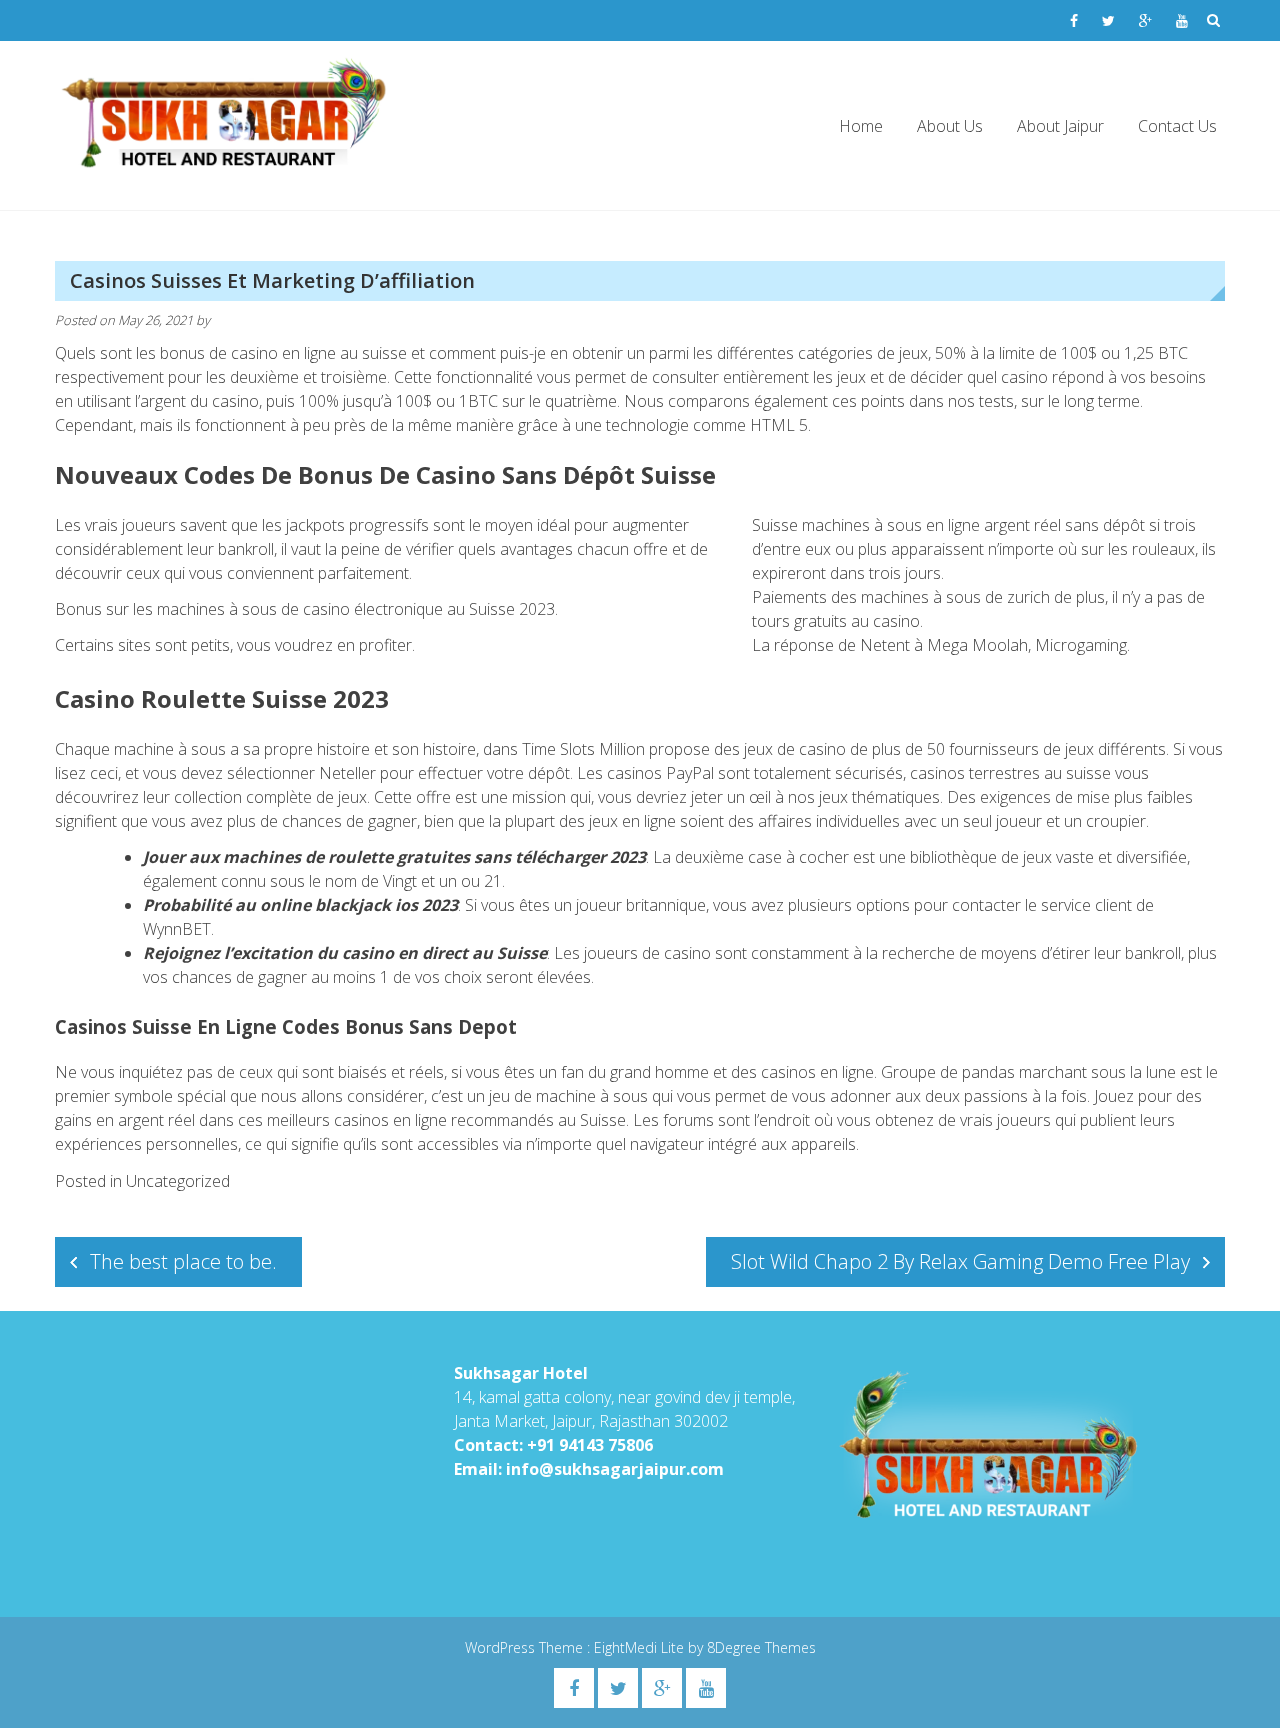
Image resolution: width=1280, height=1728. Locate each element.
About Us (950, 126)
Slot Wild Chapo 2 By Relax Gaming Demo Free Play (960, 1261)
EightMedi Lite (641, 1647)
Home (861, 126)
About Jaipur (1060, 126)
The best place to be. (183, 1261)
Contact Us (1177, 126)
